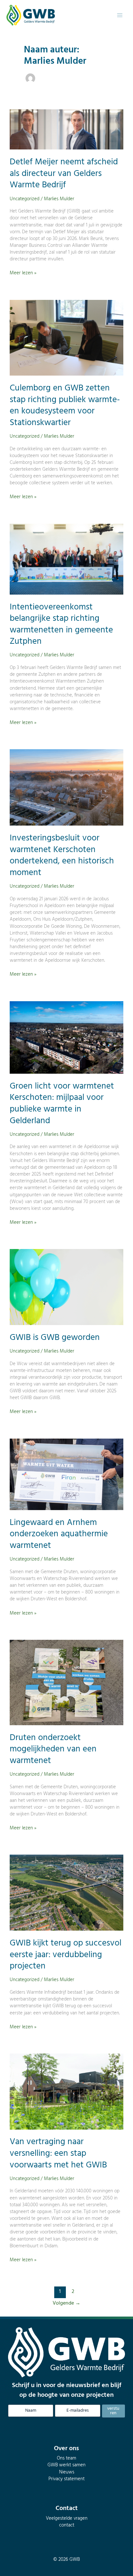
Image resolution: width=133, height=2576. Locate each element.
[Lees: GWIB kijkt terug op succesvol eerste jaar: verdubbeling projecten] (66, 1893)
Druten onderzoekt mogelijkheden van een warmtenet (53, 1749)
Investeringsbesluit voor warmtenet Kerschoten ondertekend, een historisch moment (62, 855)
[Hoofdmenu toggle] (120, 15)
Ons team (66, 2458)
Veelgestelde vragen (67, 2519)
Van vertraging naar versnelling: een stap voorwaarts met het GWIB (58, 2153)
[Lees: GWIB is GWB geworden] (66, 1287)
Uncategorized (25, 199)
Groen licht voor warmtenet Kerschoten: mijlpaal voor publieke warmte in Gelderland (62, 1104)
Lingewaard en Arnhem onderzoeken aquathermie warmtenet (59, 1534)
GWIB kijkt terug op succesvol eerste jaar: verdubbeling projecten (66, 1955)
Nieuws (67, 2472)
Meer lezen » (23, 273)
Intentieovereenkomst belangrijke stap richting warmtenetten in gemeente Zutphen (61, 625)
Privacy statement (66, 2479)
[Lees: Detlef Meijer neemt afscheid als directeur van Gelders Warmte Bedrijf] (66, 130)
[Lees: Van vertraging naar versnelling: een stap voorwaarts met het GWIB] (66, 2092)
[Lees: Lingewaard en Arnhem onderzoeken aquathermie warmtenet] (66, 1474)
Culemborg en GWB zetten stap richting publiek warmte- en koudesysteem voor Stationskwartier (65, 406)
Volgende (66, 2303)
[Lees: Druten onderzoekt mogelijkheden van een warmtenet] (66, 1682)
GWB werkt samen (66, 2465)
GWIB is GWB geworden (55, 1338)
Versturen (113, 2411)
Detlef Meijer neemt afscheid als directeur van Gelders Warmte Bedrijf (64, 174)
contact (67, 2525)
